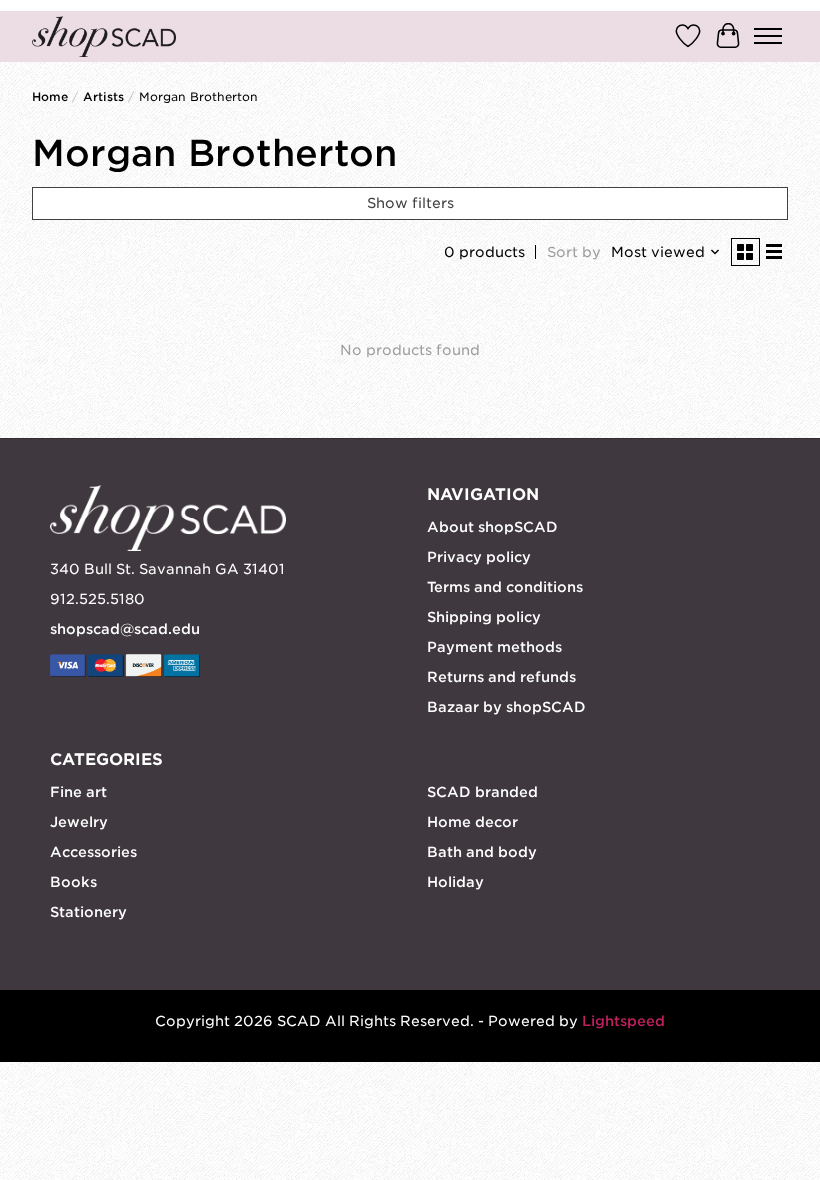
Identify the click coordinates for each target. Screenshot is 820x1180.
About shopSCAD (492, 527)
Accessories (93, 852)
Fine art (78, 792)
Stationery (88, 912)
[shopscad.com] (104, 36)
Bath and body (482, 852)
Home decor (472, 822)
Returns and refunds (501, 677)
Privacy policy (479, 557)
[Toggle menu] (768, 36)
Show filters (410, 203)
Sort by (574, 252)
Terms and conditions (505, 587)
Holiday (455, 882)
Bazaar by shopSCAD (506, 707)
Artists (103, 97)
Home (50, 97)
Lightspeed (623, 1021)
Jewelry (79, 822)
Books (73, 882)
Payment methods (494, 647)
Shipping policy (484, 617)
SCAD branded (482, 792)
